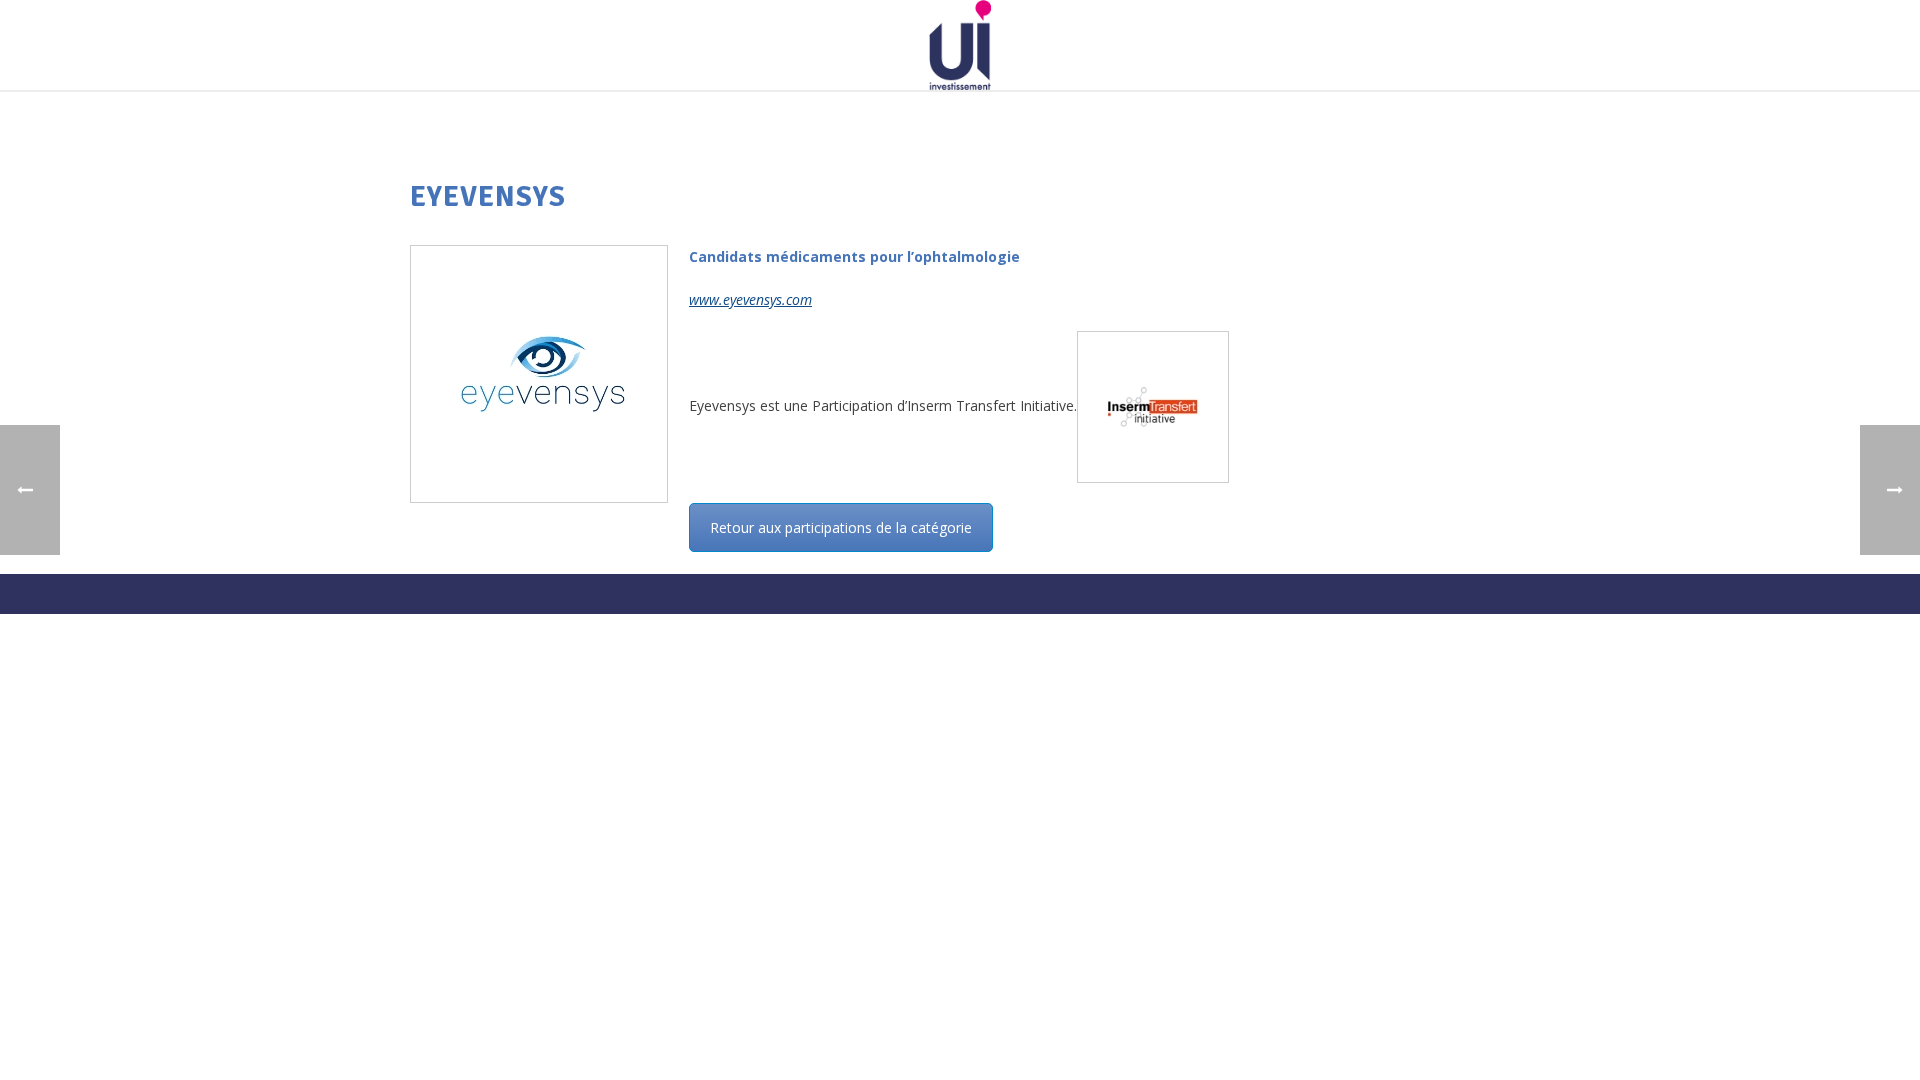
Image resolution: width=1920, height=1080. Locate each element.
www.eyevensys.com (750, 299)
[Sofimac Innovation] (959, 45)
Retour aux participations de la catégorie (841, 527)
